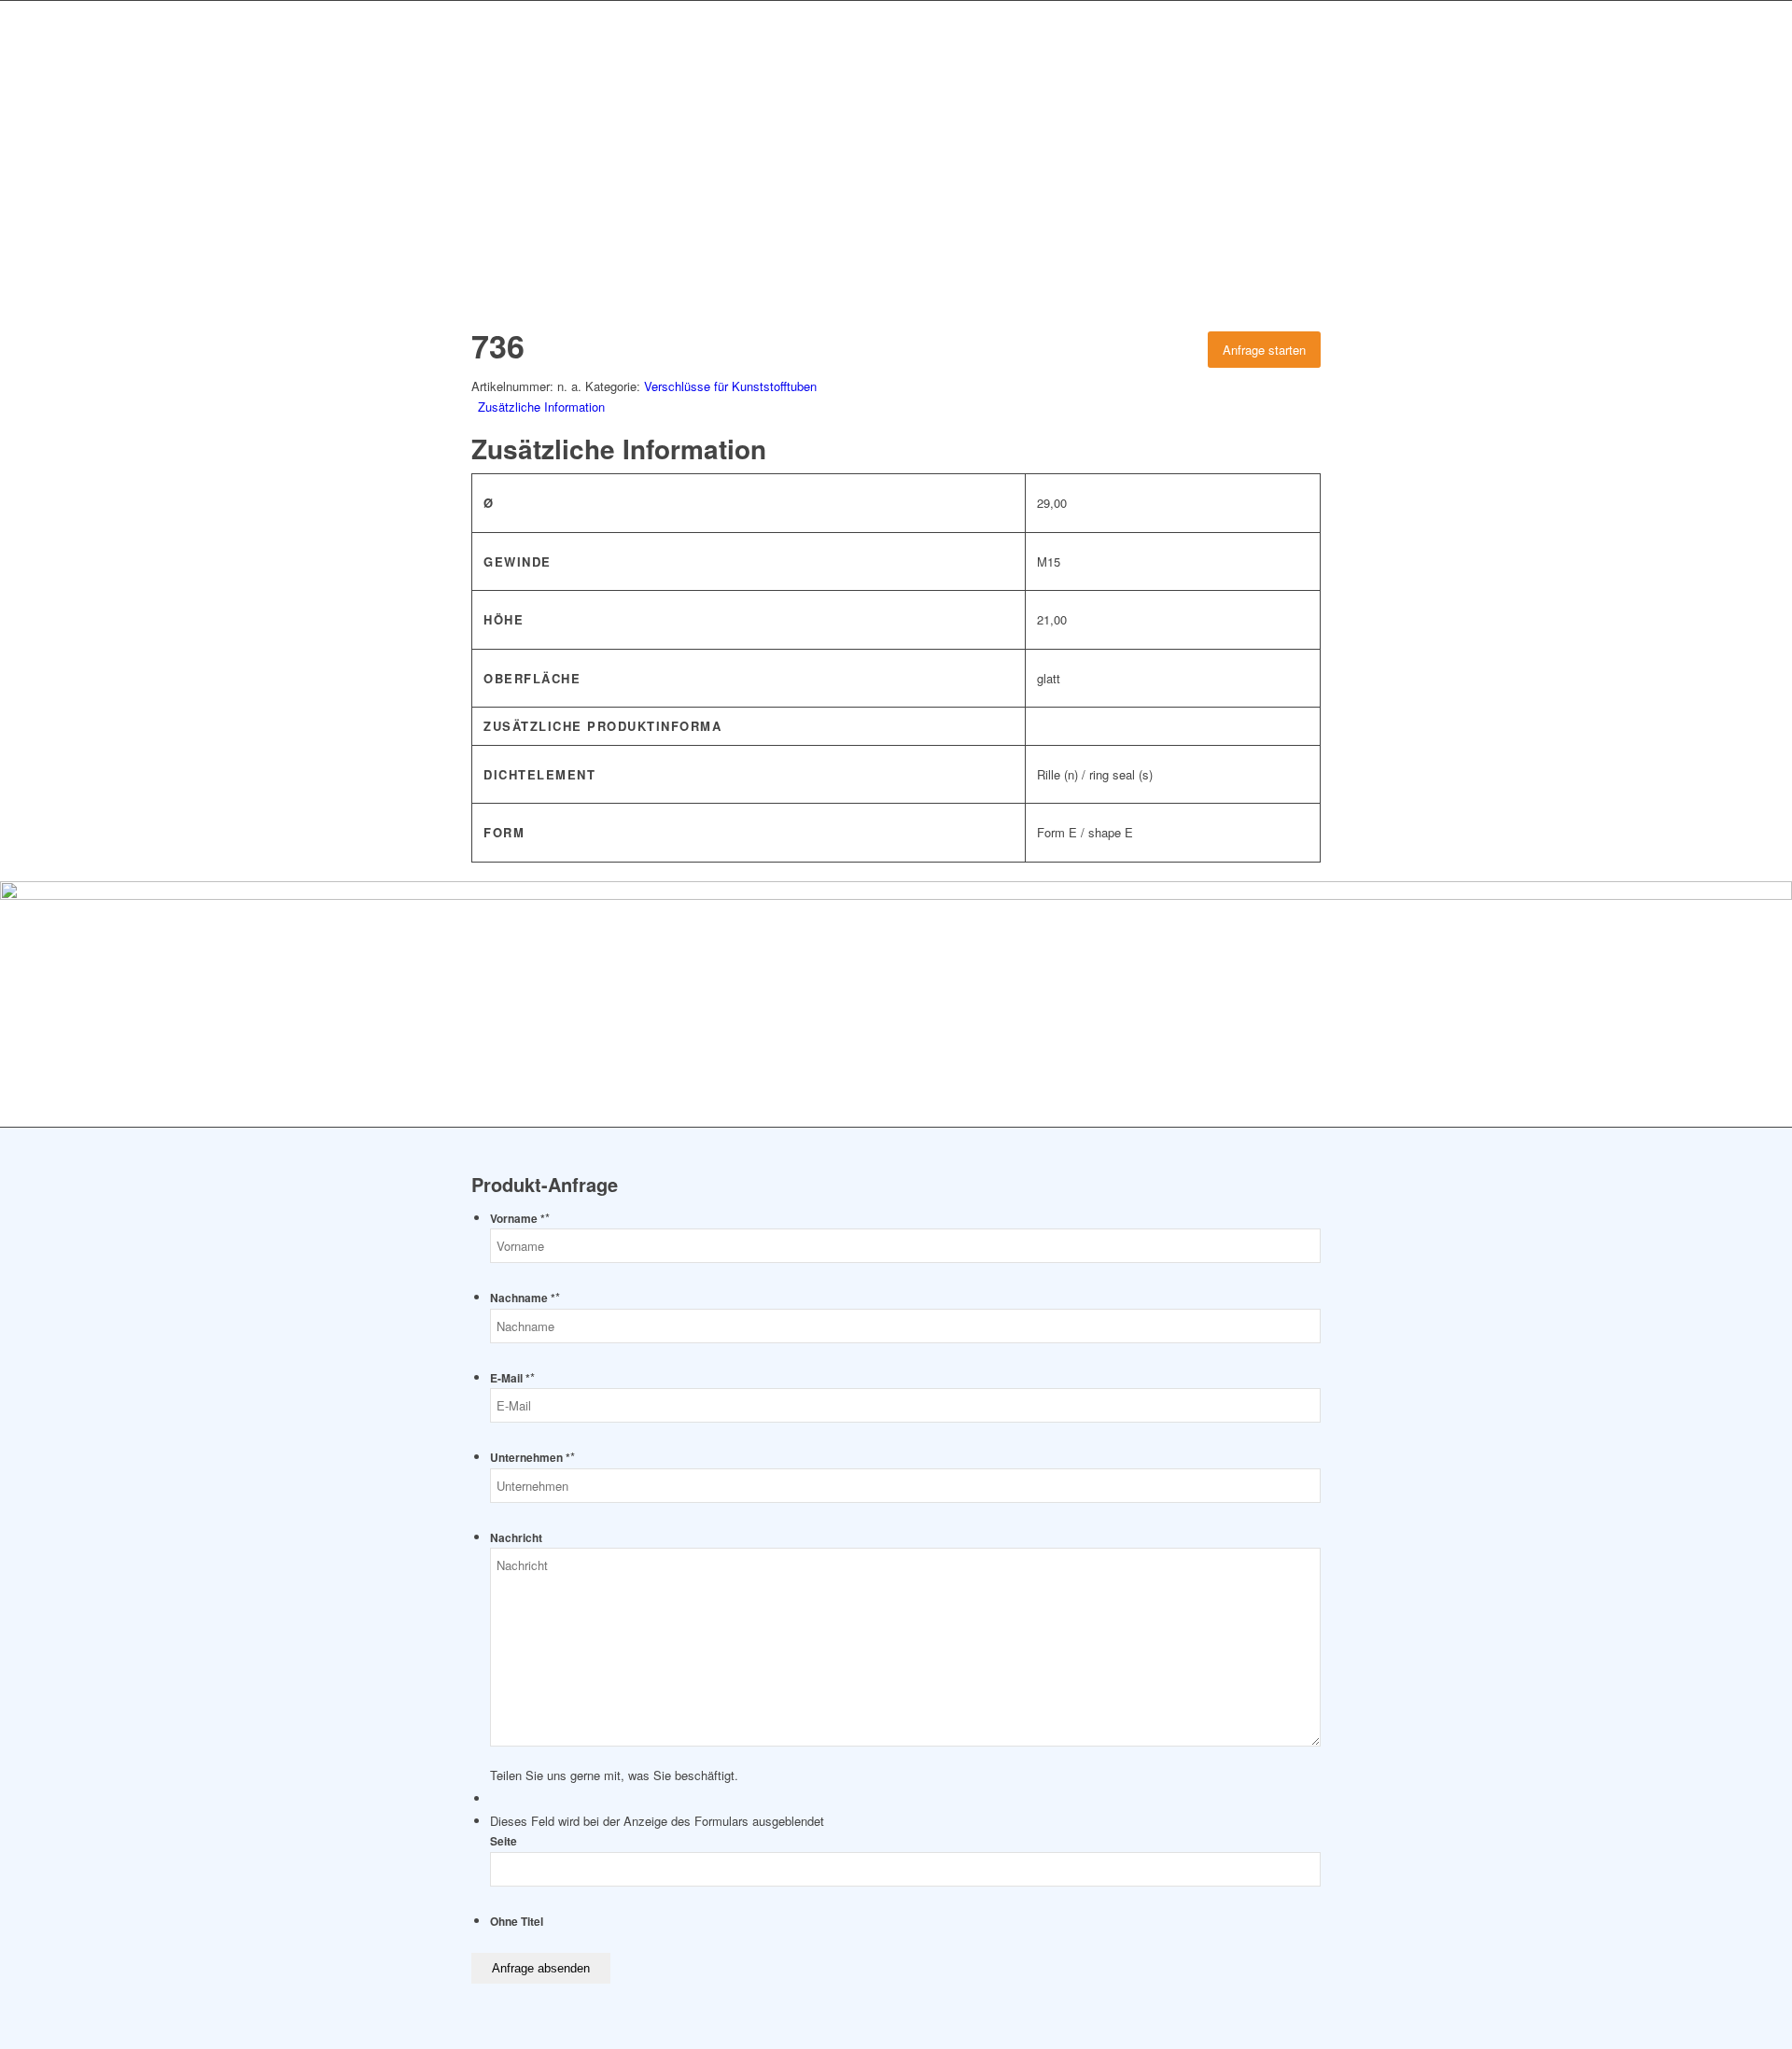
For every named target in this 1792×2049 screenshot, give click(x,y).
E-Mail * (512, 1378)
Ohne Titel (517, 1922)
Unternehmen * (532, 1458)
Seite (504, 1841)
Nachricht (516, 1538)
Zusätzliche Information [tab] (541, 407)
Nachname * (525, 1298)
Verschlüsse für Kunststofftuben (730, 386)
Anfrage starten (1264, 350)
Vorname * (520, 1219)
